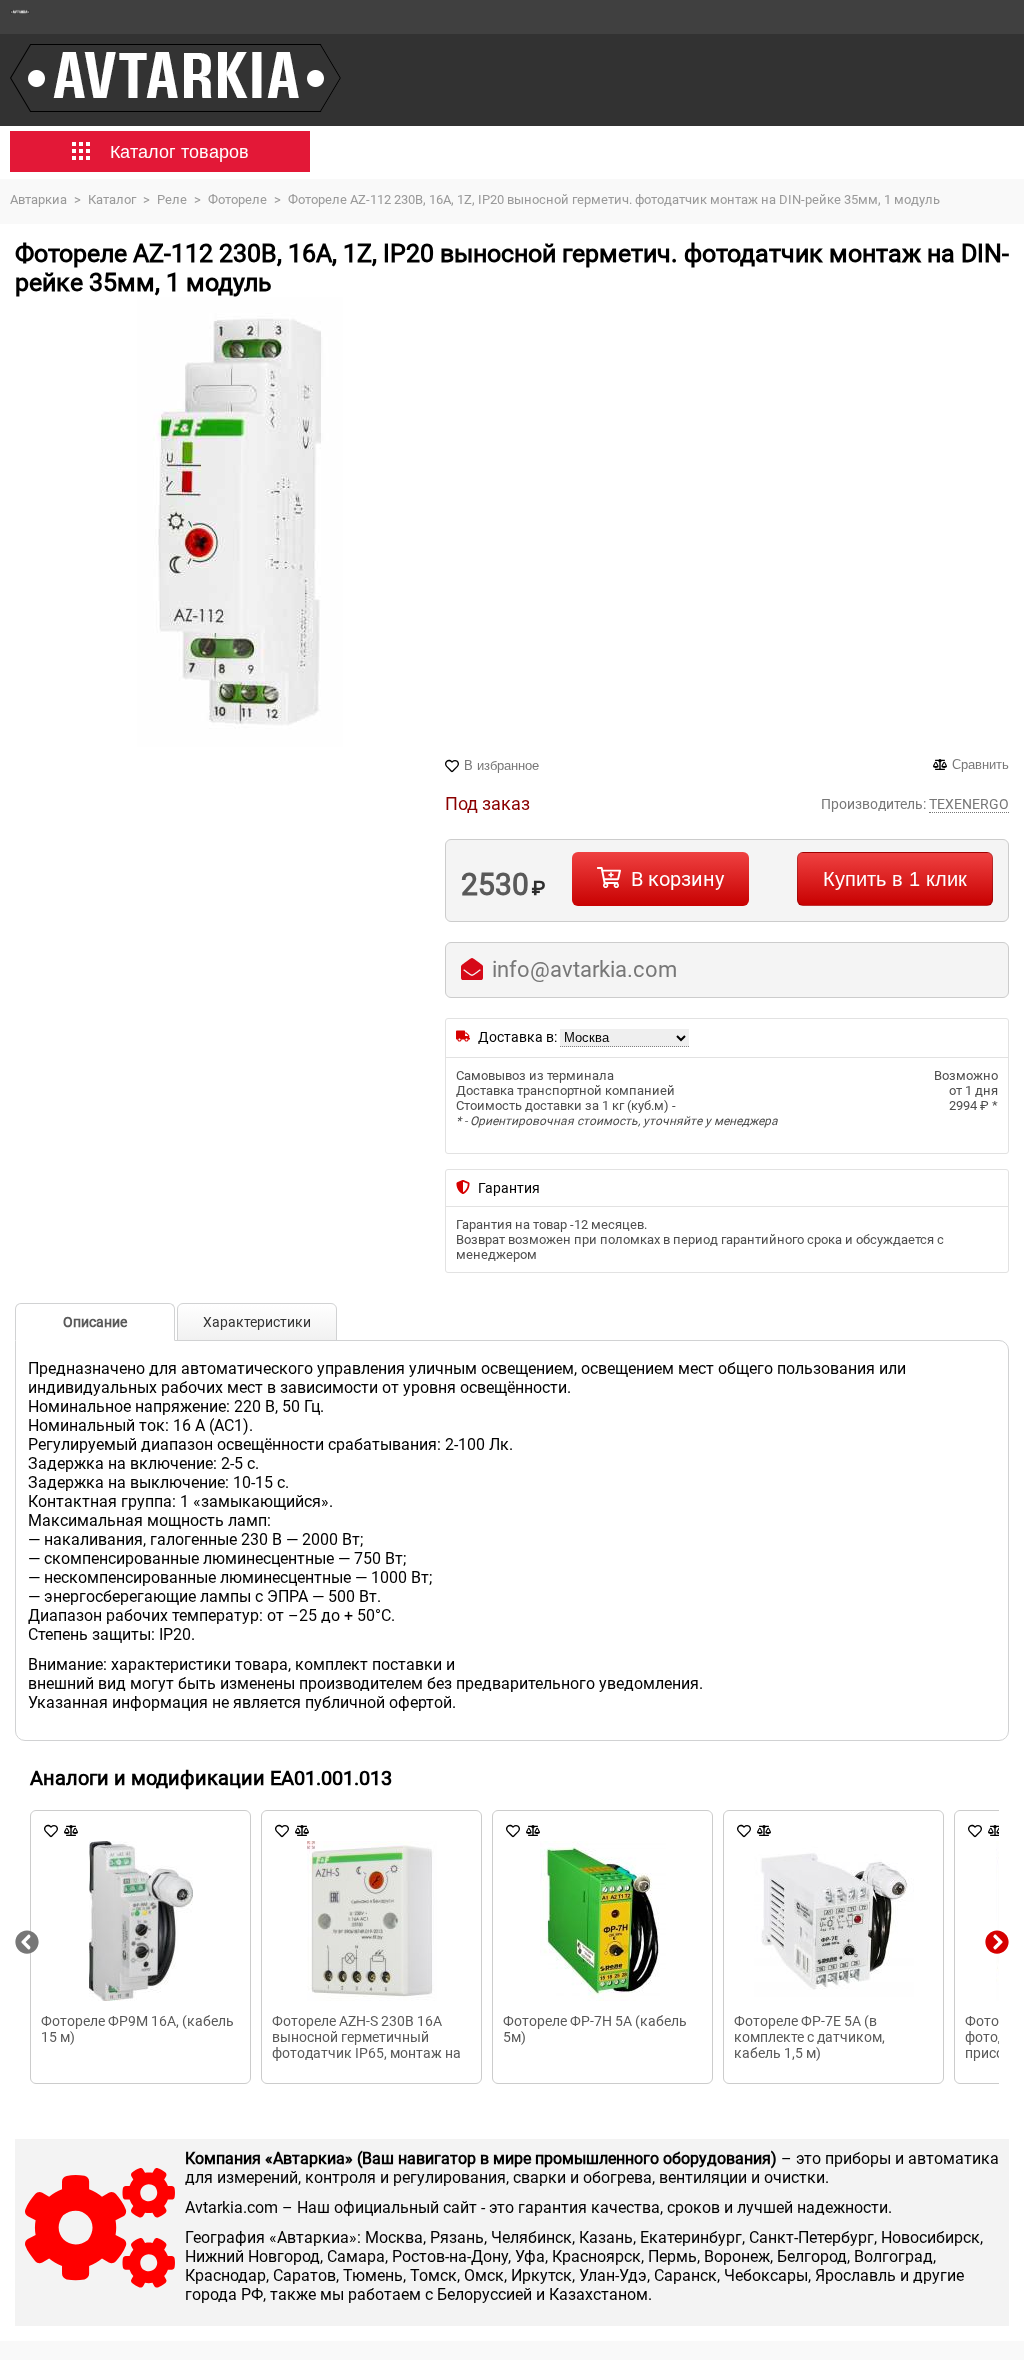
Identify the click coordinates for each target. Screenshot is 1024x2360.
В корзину (677, 879)
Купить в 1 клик (895, 879)
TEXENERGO (969, 804)
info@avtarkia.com (584, 969)
